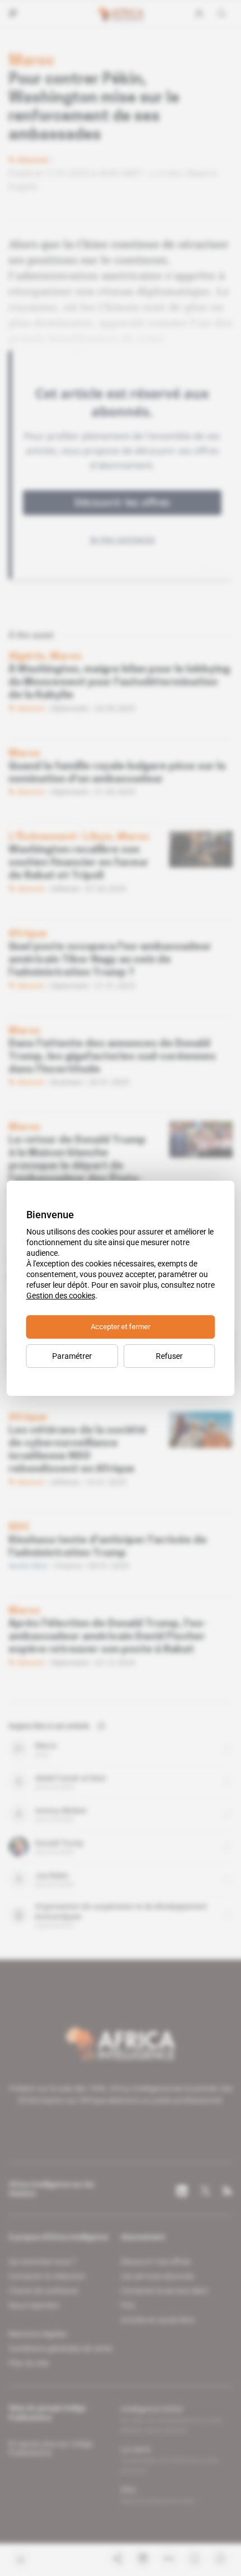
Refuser (169, 1356)
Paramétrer (72, 1356)
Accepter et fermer (121, 1327)
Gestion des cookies (61, 1296)
